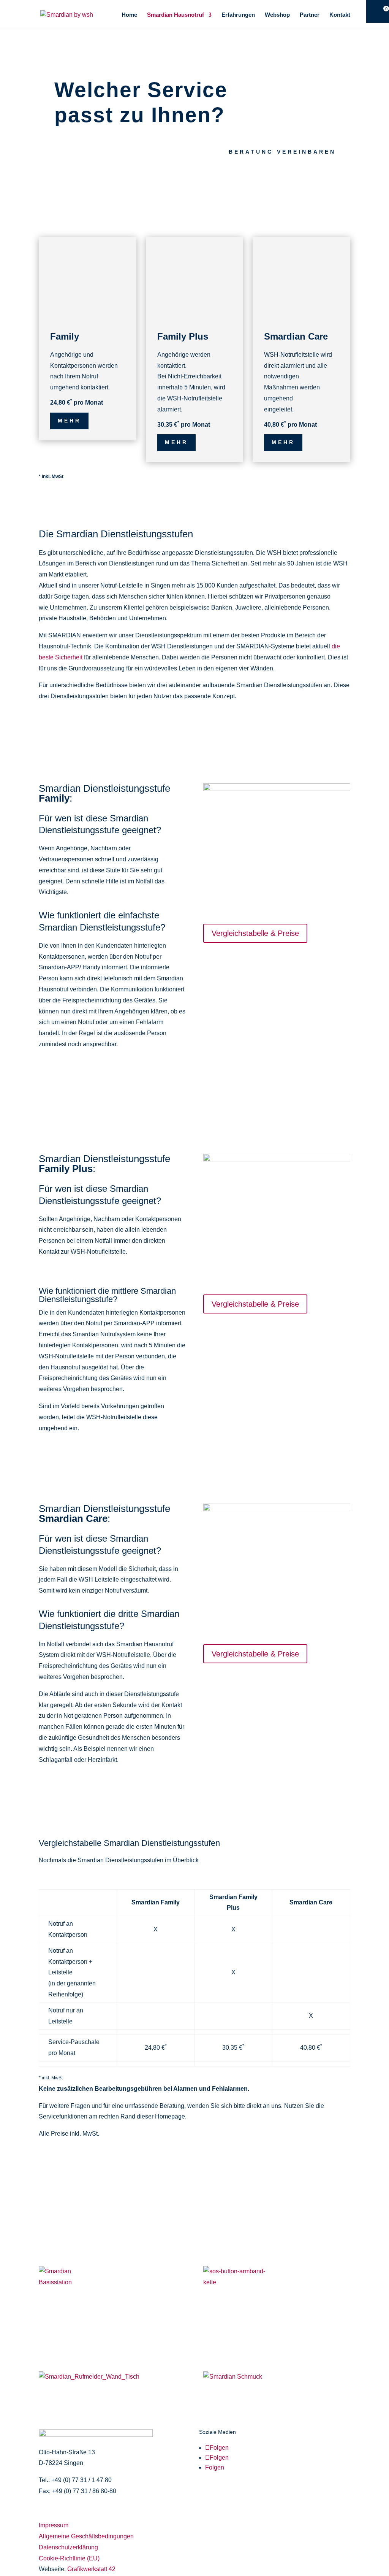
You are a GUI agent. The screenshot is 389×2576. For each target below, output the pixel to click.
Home (129, 15)
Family (65, 336)
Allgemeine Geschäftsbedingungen (86, 2536)
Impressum (54, 2525)
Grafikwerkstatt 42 (91, 2569)
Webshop (277, 15)
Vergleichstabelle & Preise (255, 933)
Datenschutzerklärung (68, 2547)
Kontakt (340, 15)
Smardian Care (296, 336)
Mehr (69, 421)
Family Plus (183, 336)
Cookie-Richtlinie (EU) (69, 2558)
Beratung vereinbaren (282, 152)
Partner (310, 15)
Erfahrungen (238, 15)
